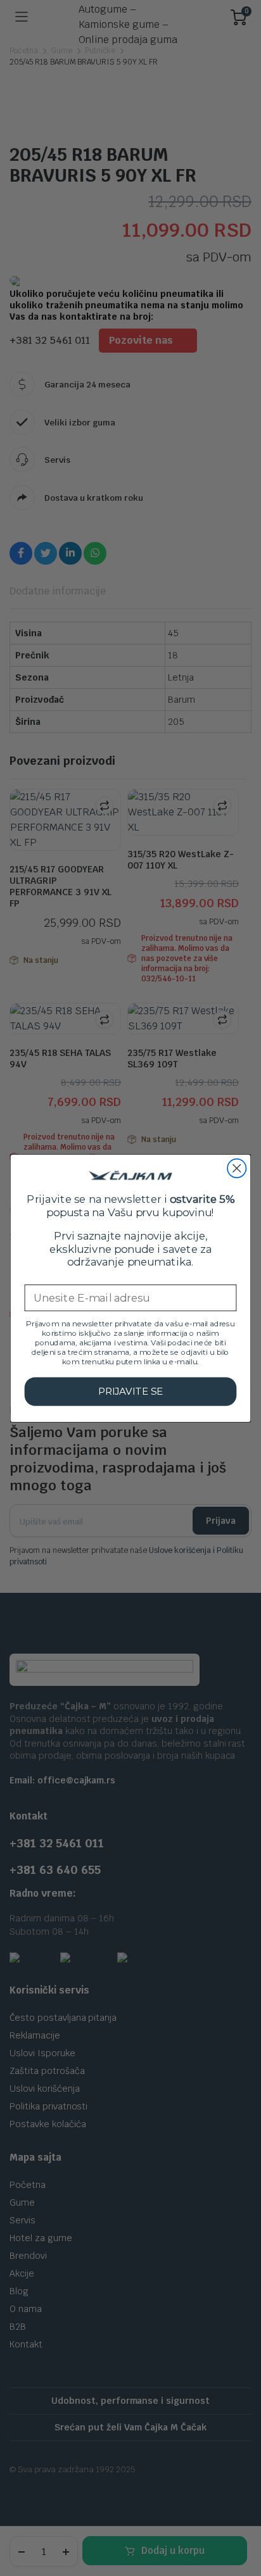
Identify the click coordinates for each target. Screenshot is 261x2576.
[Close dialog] (237, 1168)
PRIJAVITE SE (131, 1391)
